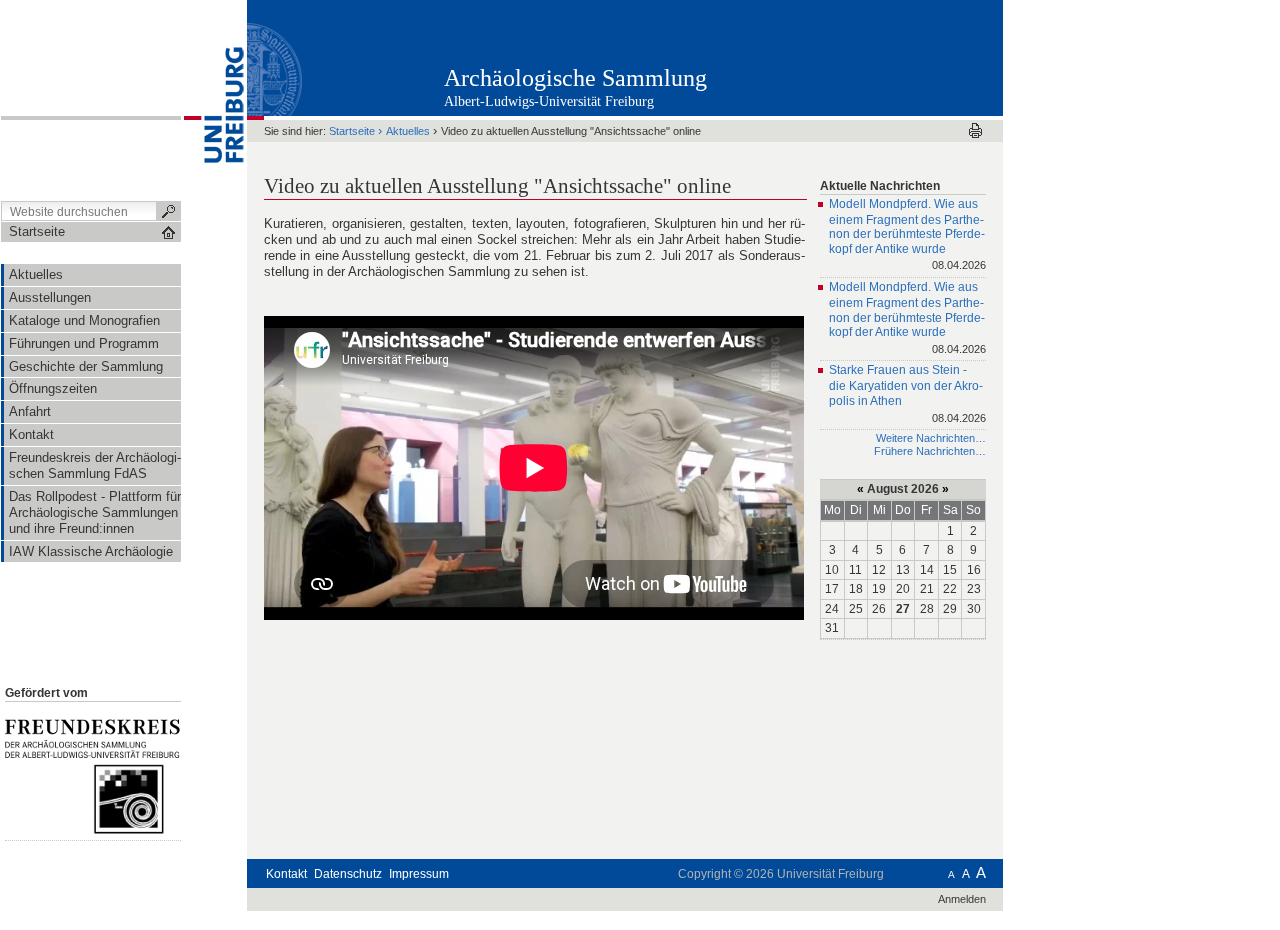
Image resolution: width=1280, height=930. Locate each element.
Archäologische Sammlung (575, 78)
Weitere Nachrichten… (931, 438)
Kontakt (286, 874)
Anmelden (962, 899)
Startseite (352, 131)
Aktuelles (408, 131)
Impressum (419, 874)
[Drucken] (975, 130)
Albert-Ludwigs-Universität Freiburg (549, 101)
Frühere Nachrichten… (930, 451)
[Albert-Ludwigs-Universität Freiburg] (214, 99)
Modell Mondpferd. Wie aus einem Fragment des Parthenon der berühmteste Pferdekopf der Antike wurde (907, 234)
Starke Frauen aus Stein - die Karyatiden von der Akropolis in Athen (907, 394)
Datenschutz (348, 874)
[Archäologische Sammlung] (904, 57)
